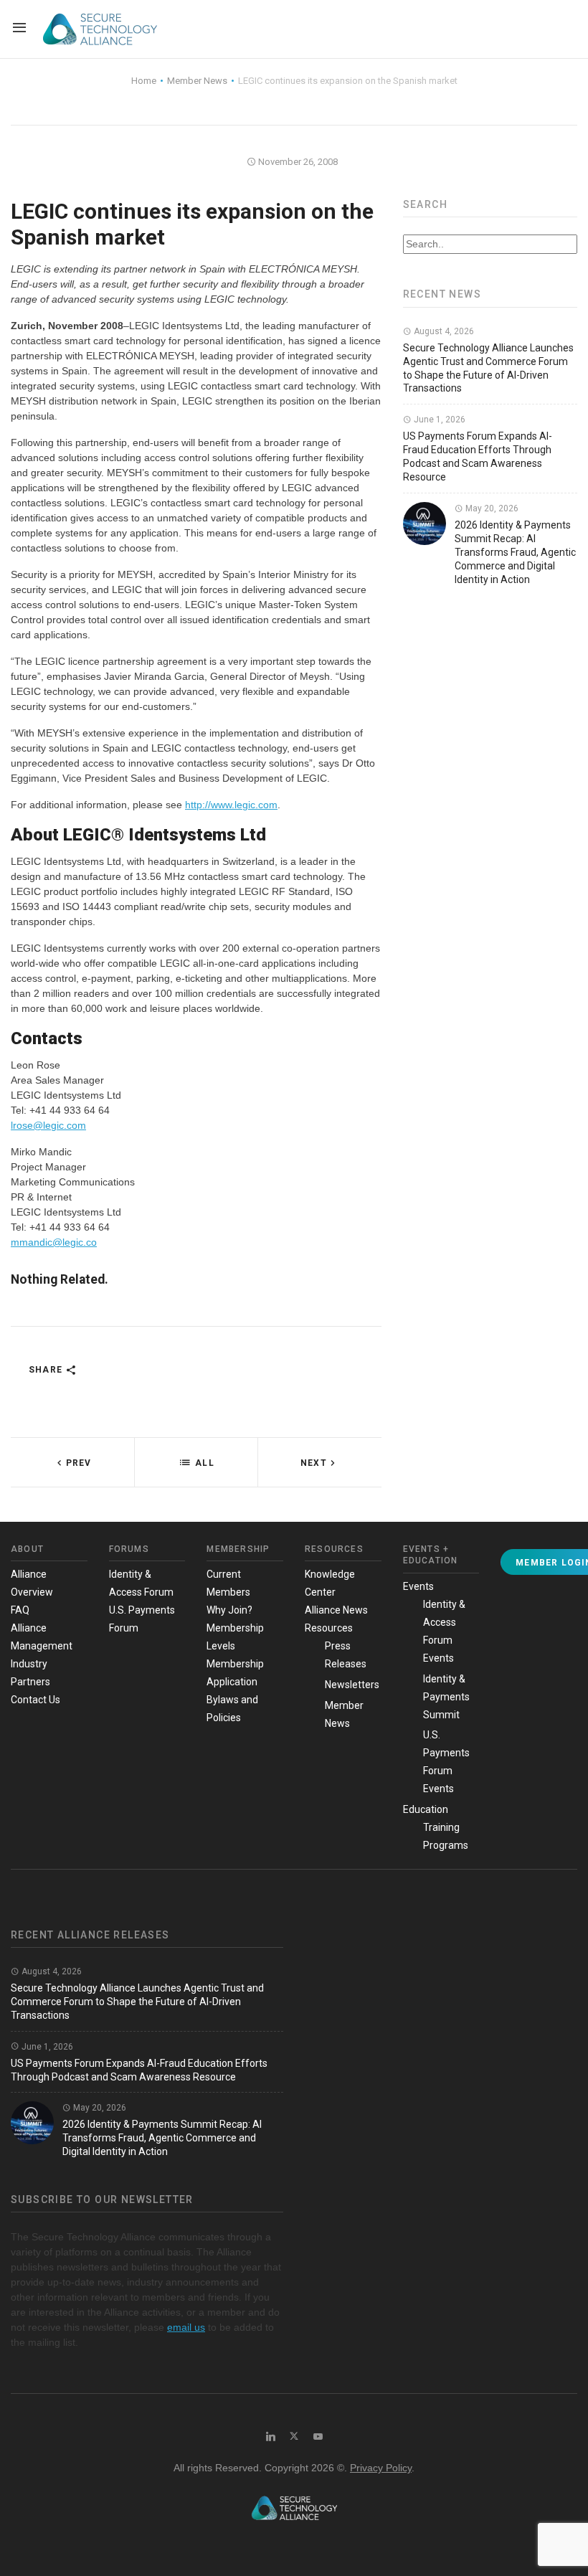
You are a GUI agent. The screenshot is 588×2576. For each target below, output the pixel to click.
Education (426, 1809)
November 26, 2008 (297, 162)
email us (186, 2327)
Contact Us (35, 1700)
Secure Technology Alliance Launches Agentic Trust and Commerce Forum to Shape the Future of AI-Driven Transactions (137, 2002)
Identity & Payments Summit (446, 1697)
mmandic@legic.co (54, 1242)
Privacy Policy (381, 2468)
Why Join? (229, 1610)
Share (47, 1370)
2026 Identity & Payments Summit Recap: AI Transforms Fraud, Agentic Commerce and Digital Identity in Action (515, 552)
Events (418, 1586)
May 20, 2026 (491, 508)
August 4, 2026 (443, 331)
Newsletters (352, 1685)
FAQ (20, 1610)
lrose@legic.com (48, 1125)
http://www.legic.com (231, 805)
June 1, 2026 (438, 420)
